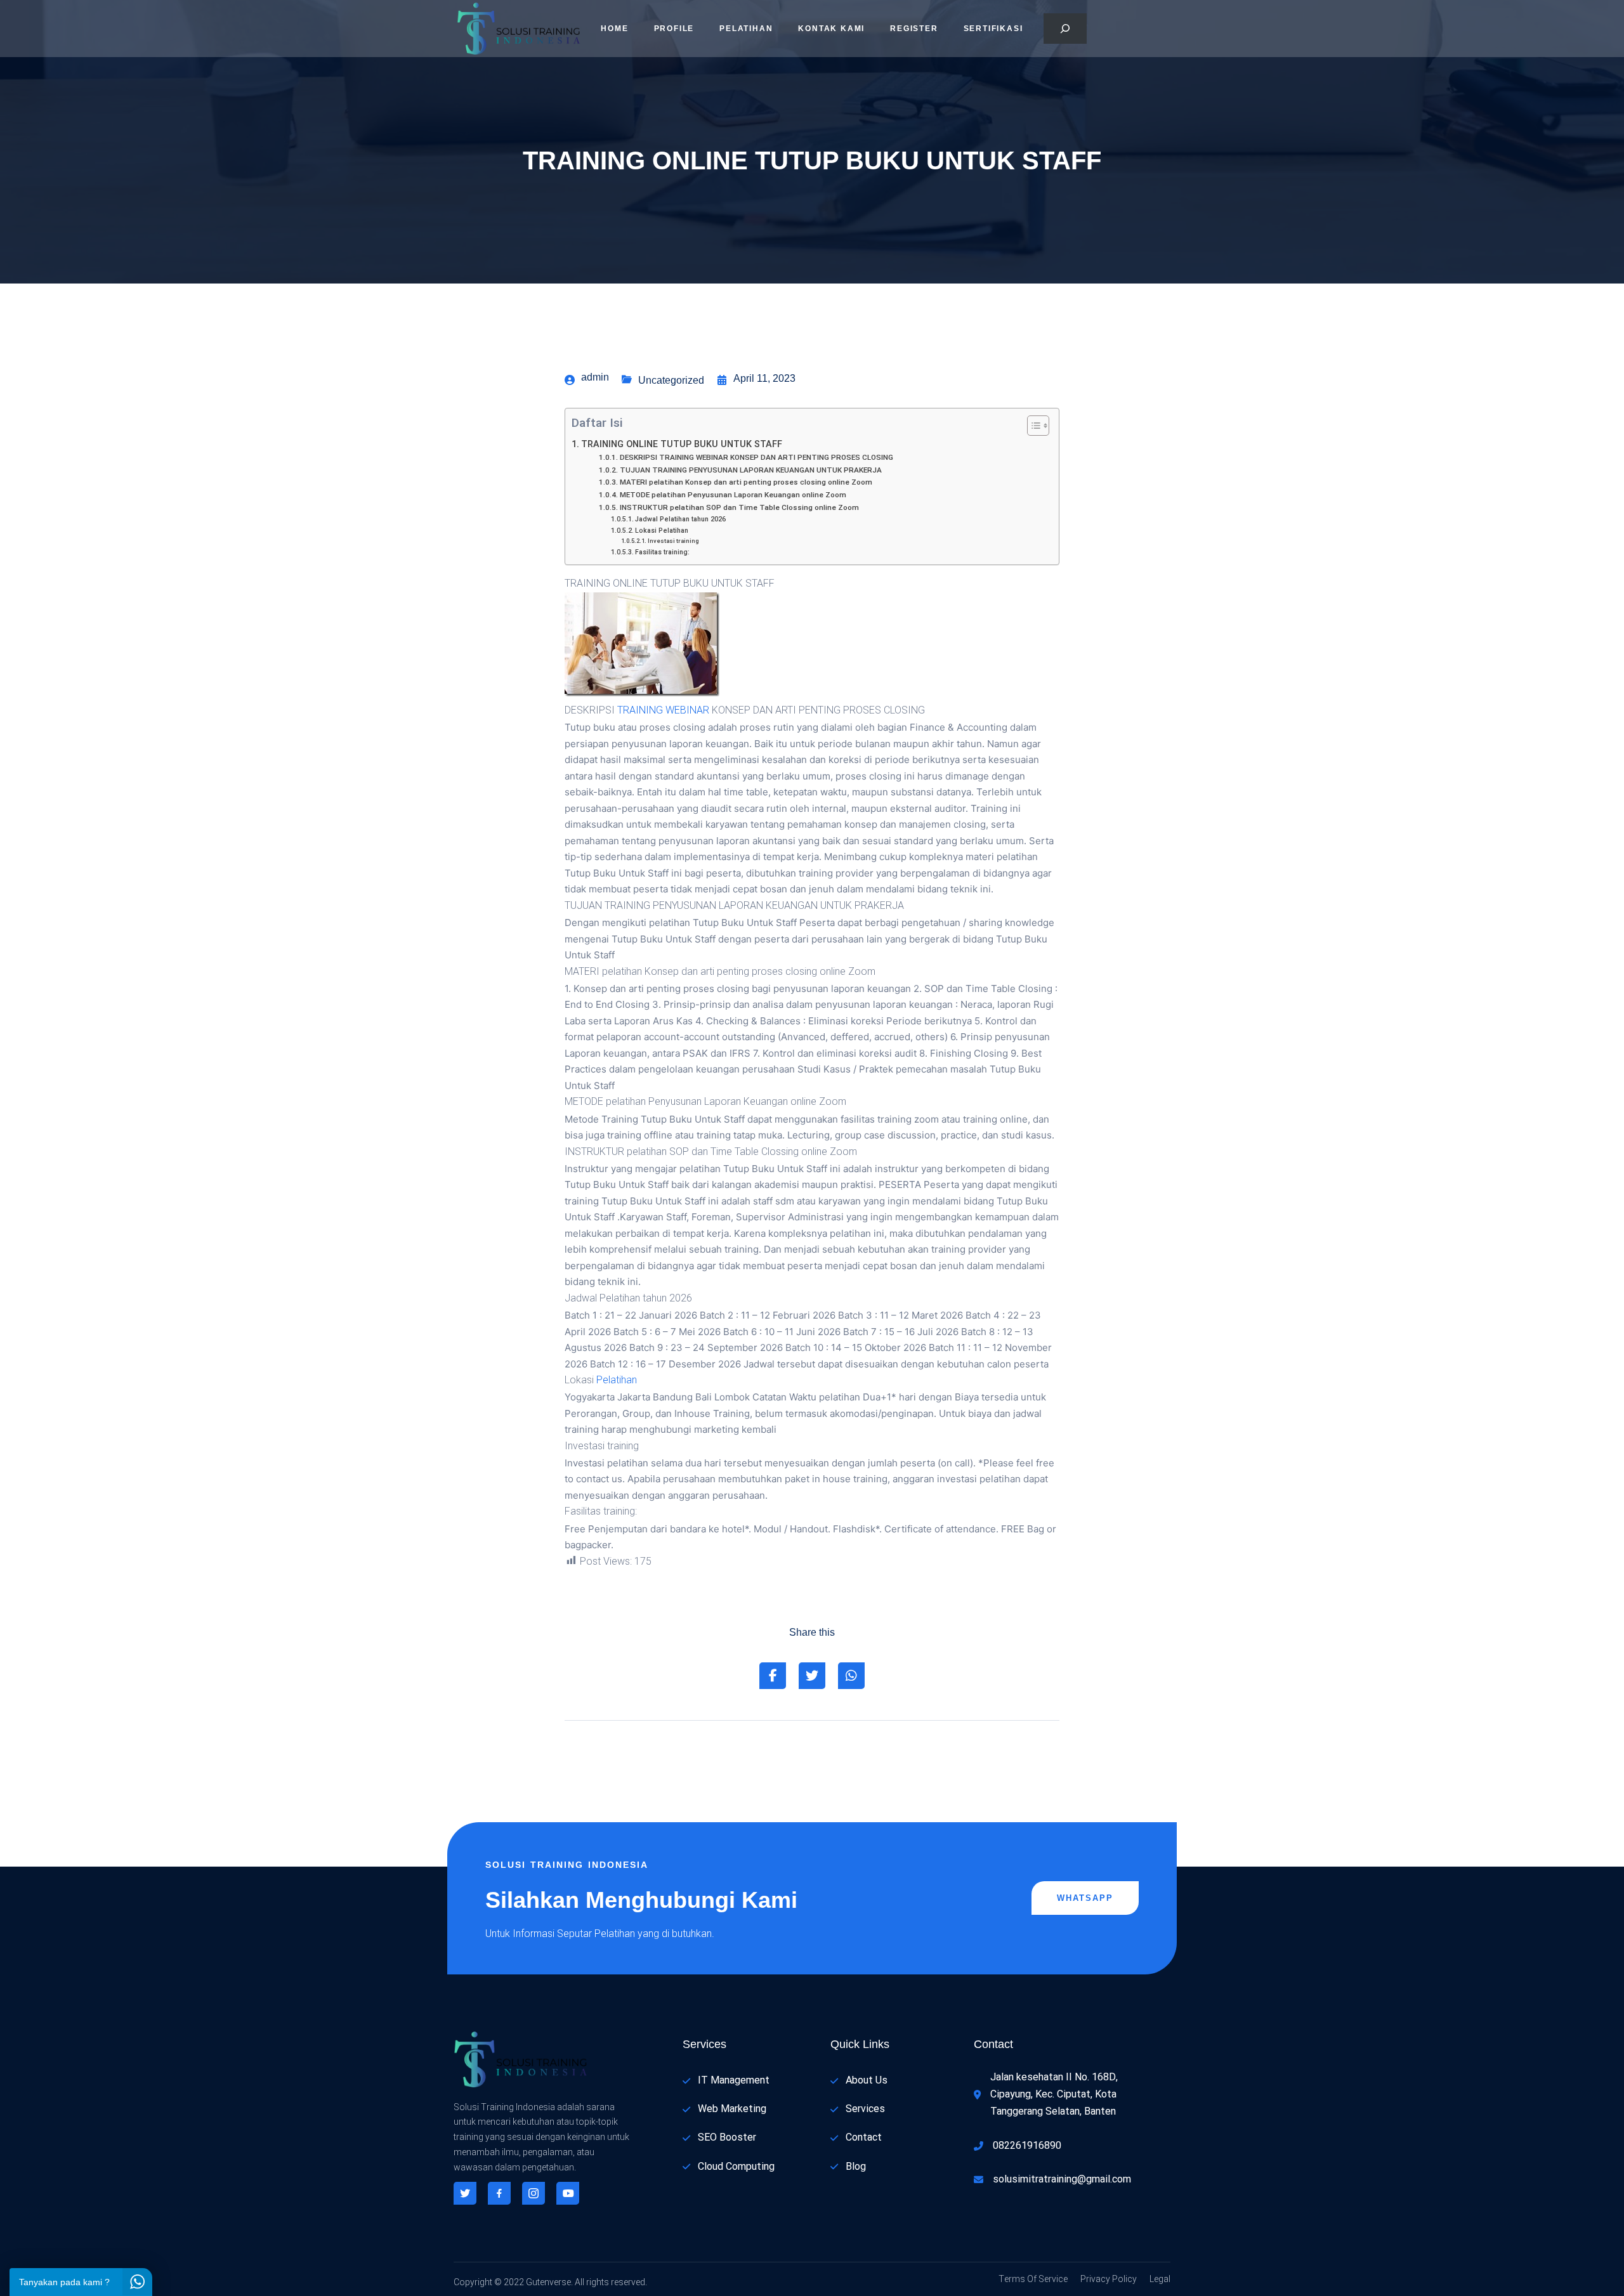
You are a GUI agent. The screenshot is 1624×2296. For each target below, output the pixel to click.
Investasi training (673, 541)
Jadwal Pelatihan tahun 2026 (680, 519)
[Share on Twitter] (812, 1676)
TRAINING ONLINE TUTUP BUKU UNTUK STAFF (682, 444)
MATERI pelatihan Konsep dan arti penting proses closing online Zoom (746, 482)
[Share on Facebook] (773, 1676)
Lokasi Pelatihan (662, 531)
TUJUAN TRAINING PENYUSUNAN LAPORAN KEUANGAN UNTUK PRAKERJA (750, 470)
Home (614, 29)
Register (914, 29)
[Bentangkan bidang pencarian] (1065, 29)
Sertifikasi (993, 29)
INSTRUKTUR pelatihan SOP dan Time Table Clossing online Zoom (739, 508)
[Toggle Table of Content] (1032, 426)
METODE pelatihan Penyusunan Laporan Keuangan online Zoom (733, 495)
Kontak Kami (831, 29)
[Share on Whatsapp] (851, 1676)
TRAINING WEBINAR (663, 710)
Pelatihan (746, 29)
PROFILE (674, 29)
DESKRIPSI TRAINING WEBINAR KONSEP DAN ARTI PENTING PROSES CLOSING (756, 458)
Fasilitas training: (662, 552)
